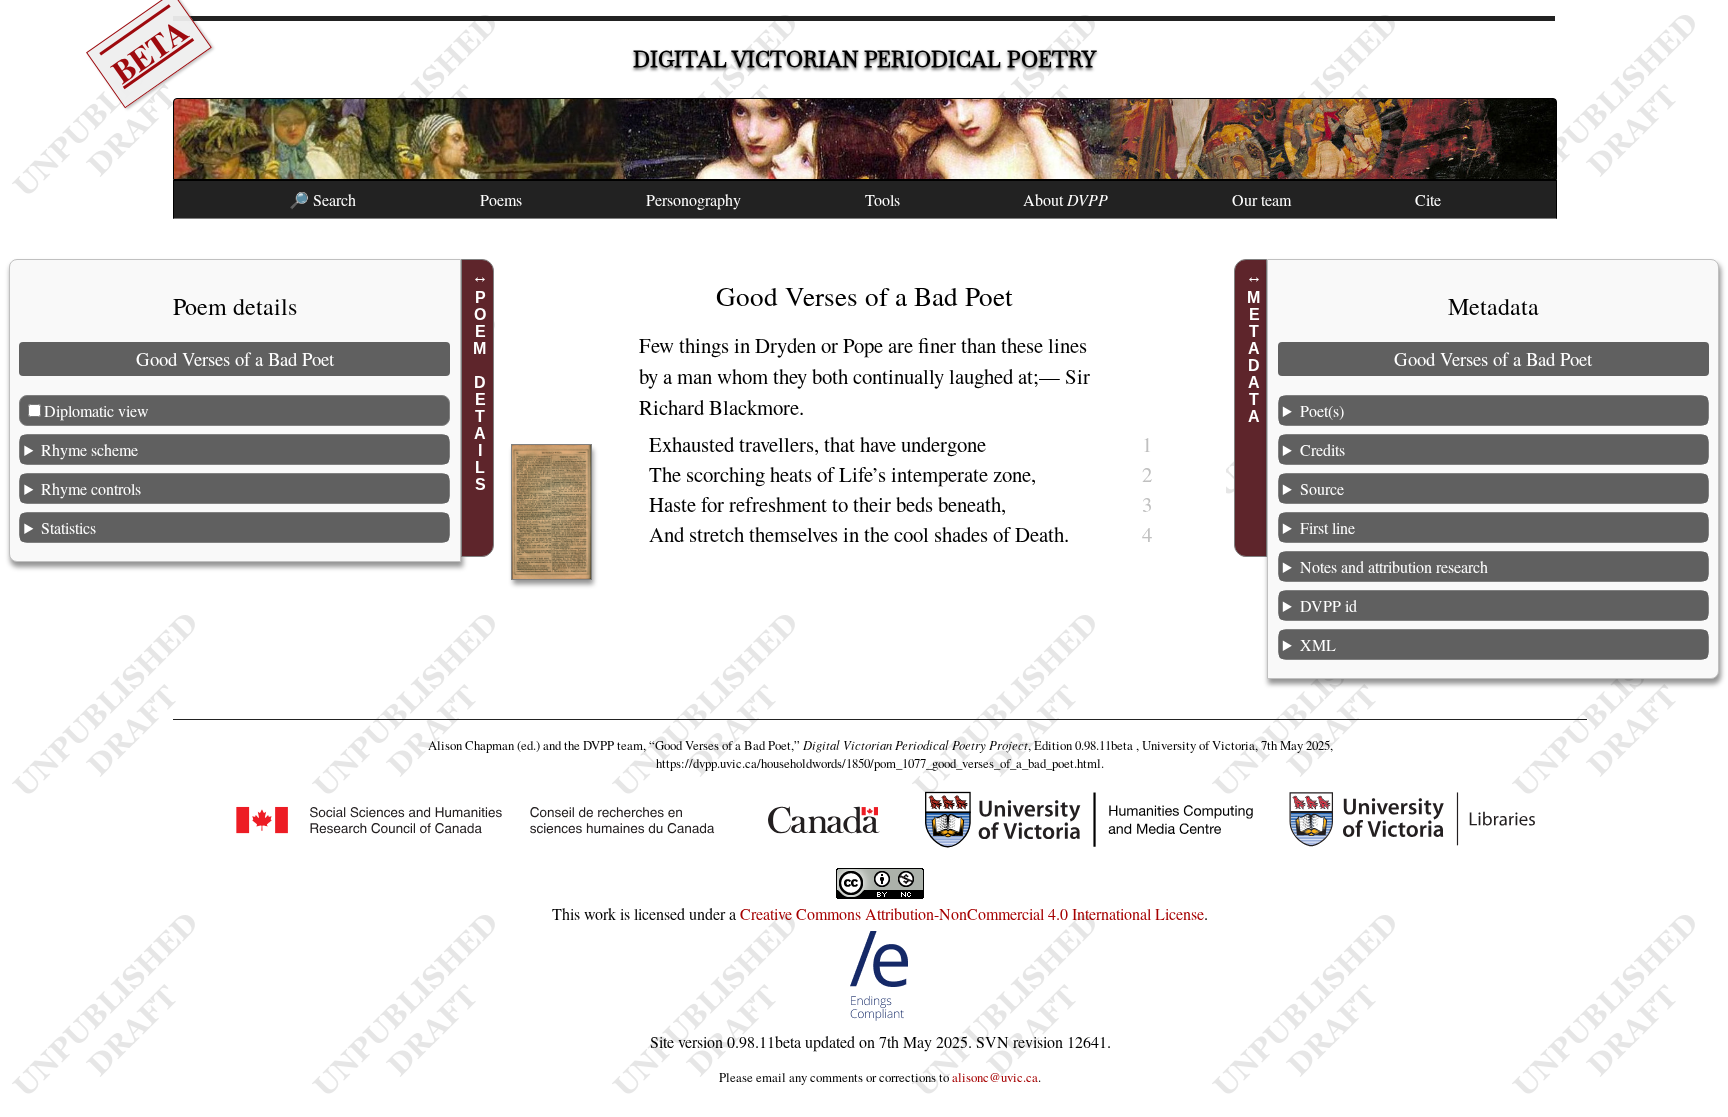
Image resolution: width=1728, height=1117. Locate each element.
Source (1322, 488)
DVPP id (1328, 605)
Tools (882, 199)
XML (1318, 644)
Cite (1428, 199)
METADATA (1253, 357)
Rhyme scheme (89, 449)
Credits (1322, 449)
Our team (1261, 199)
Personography (693, 199)
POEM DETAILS (480, 391)
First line (1327, 527)
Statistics (68, 527)
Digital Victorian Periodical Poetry (864, 59)
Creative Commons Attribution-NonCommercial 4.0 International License (972, 913)
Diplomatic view (96, 410)
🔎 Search (322, 199)
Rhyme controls (91, 488)
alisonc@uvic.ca (995, 1077)
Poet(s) (1322, 410)
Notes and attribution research (1394, 566)
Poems (501, 199)
